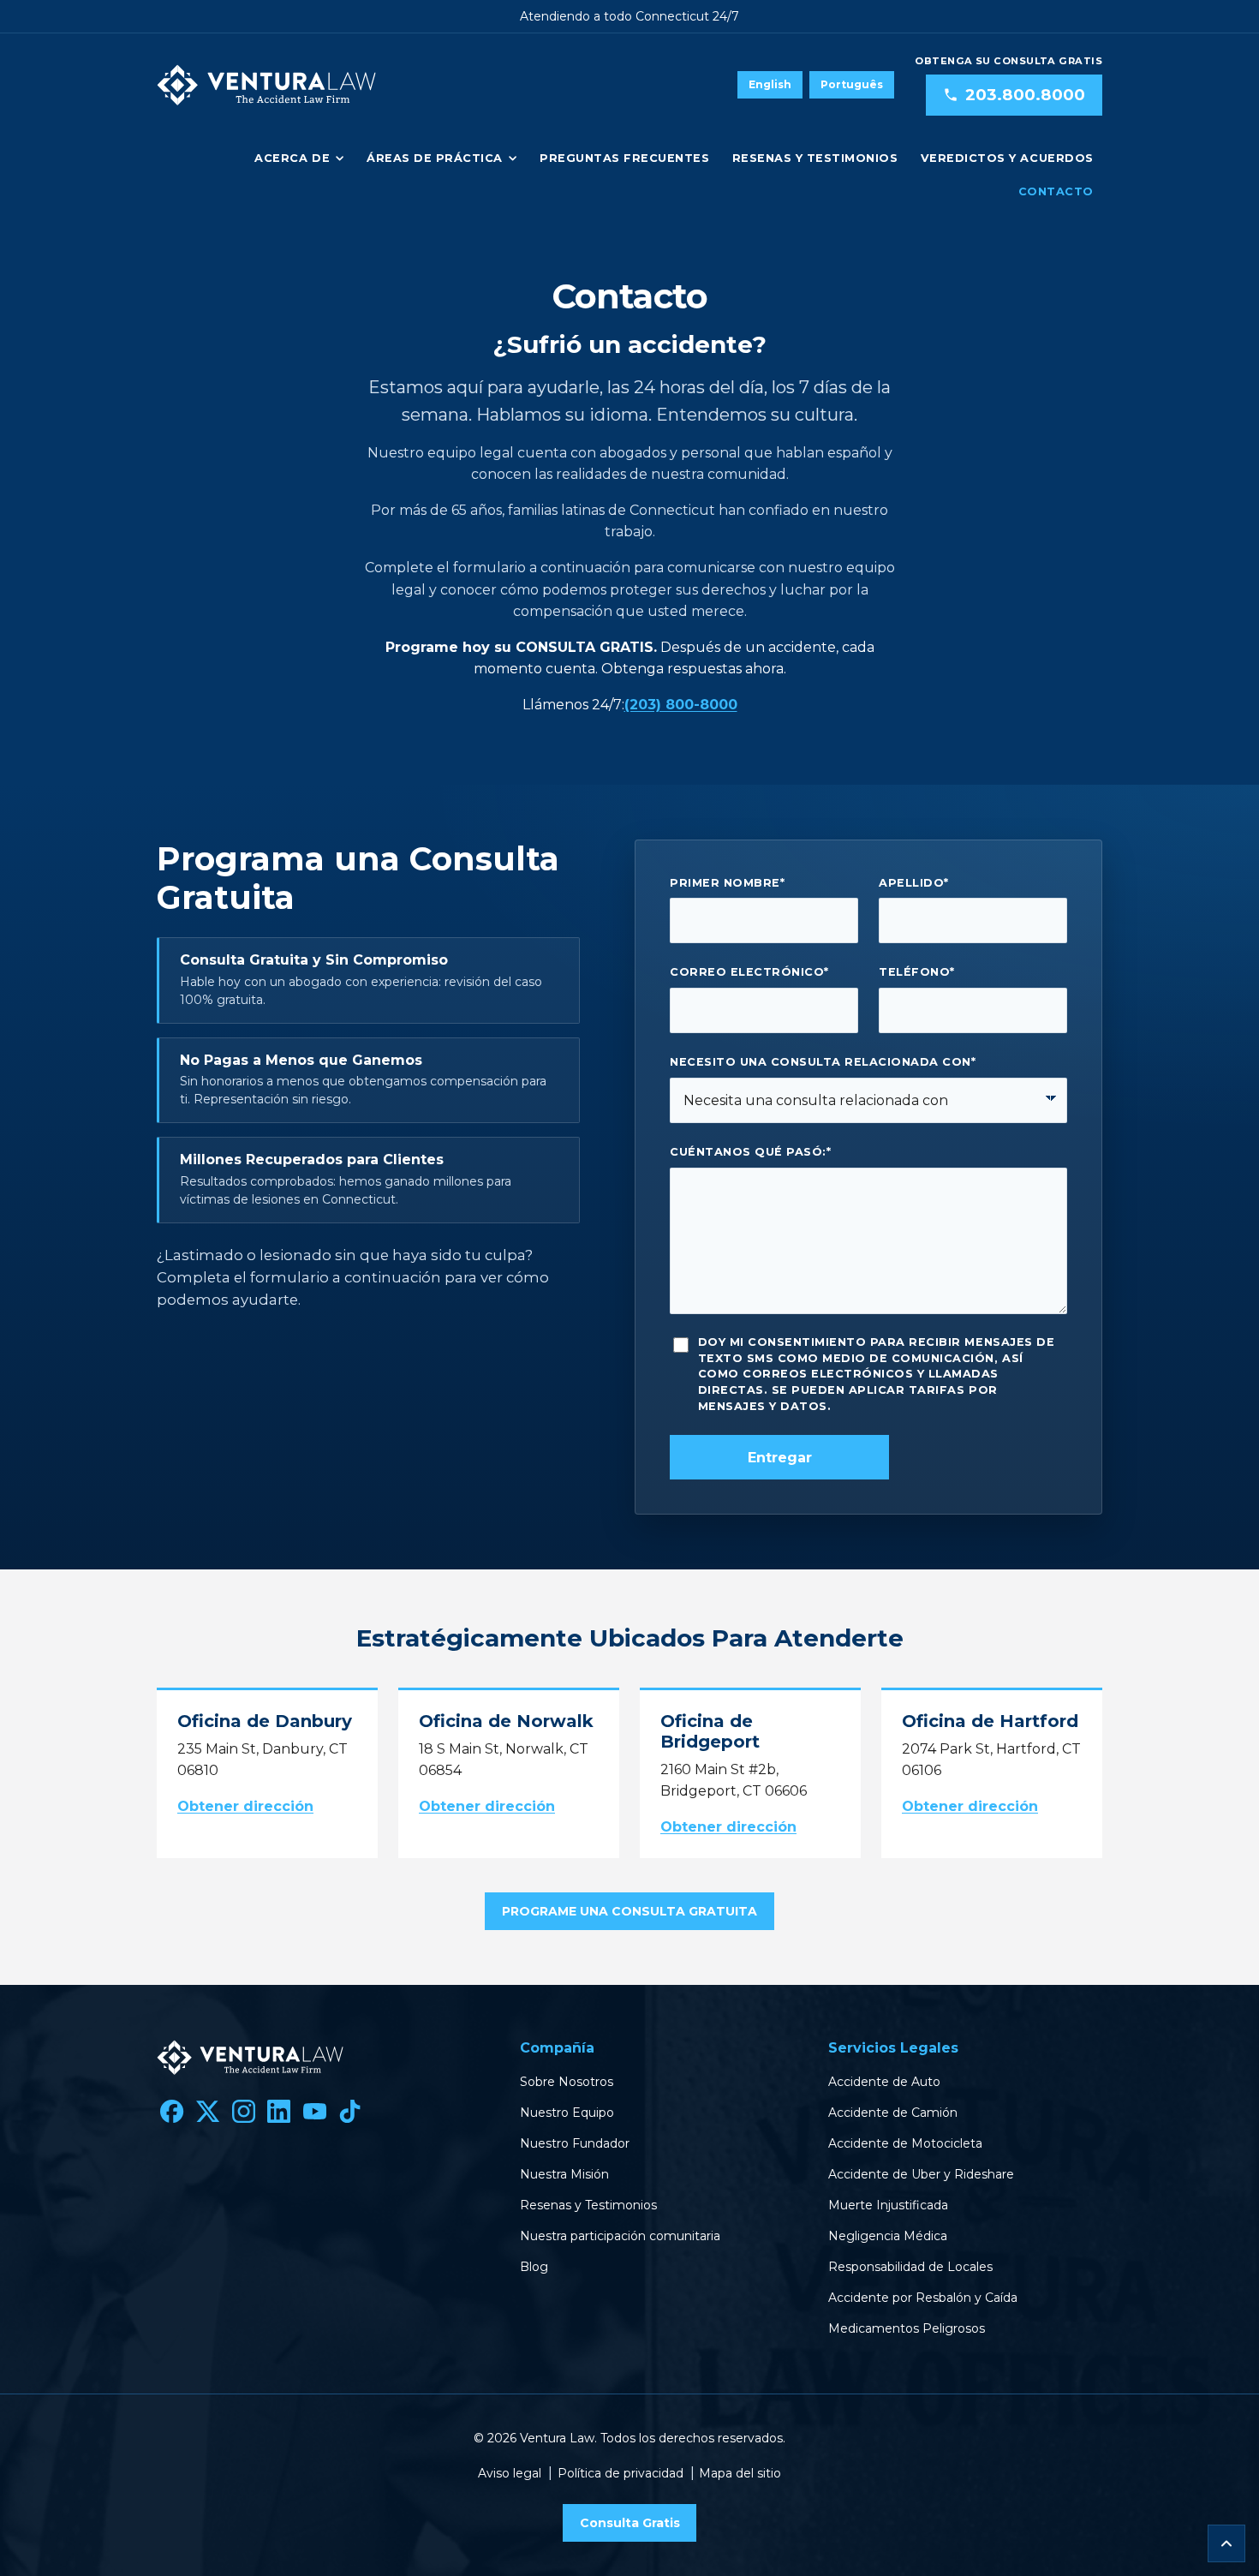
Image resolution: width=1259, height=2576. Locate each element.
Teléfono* (917, 972)
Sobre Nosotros (567, 2082)
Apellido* (914, 883)
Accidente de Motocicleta (905, 2143)
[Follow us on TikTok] (350, 2111)
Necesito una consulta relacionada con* (823, 1062)
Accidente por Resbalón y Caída (923, 2298)
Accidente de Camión (893, 2113)
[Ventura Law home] (266, 85)
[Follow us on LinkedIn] (279, 2111)
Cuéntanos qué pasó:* (750, 1152)
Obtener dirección (245, 1806)
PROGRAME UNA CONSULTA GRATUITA (629, 1911)
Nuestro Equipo (567, 2113)
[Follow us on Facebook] (172, 2111)
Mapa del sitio (740, 2473)
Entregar (780, 1458)
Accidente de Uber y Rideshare (921, 2174)
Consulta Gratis (630, 2523)
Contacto (1056, 191)
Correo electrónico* (749, 972)
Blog (534, 2267)
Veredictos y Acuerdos (1007, 158)
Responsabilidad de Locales (910, 2267)
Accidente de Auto (884, 2082)
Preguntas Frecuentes (624, 158)
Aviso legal (510, 2473)
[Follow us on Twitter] (208, 2111)
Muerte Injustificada (888, 2205)
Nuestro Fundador (575, 2143)
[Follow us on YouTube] (314, 2111)
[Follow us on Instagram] (243, 2111)
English (770, 84)
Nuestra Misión (564, 2174)
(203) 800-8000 (681, 705)
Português (852, 84)
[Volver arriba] (1226, 2543)
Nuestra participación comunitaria (620, 2236)
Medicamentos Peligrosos (907, 2328)
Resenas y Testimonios (815, 158)
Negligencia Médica (888, 2236)
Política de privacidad (621, 2473)
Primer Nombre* (727, 883)
